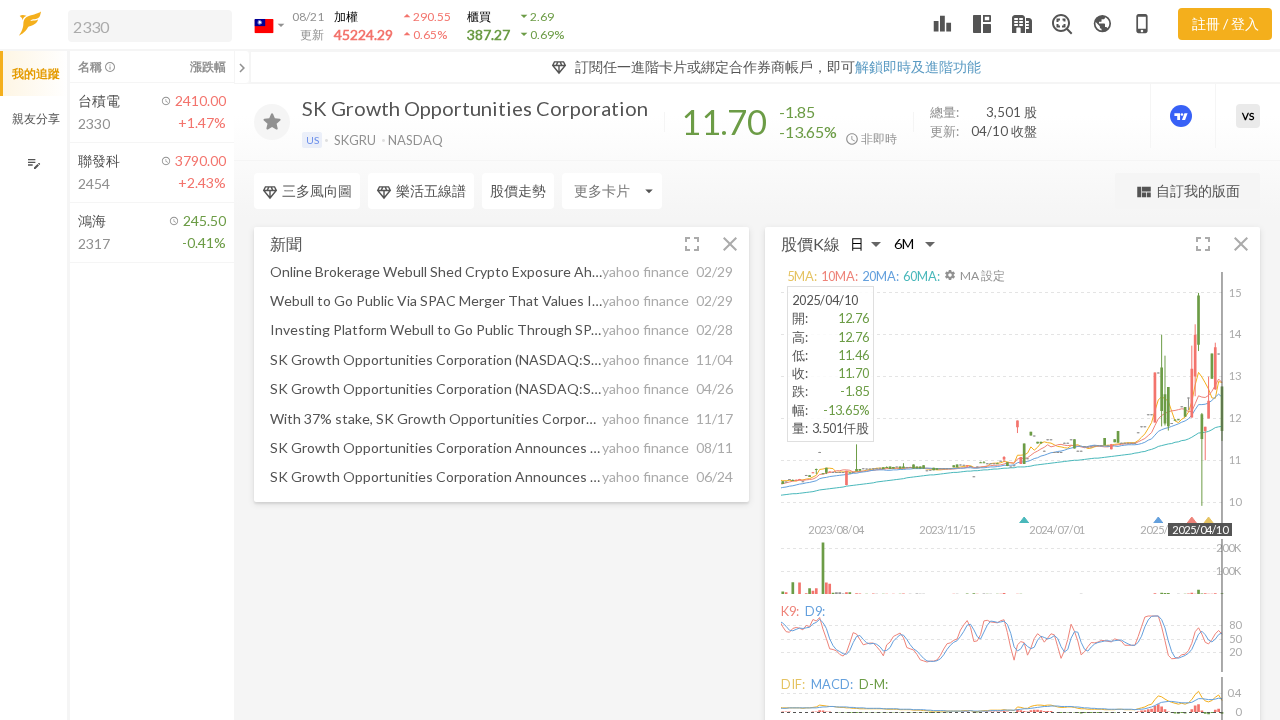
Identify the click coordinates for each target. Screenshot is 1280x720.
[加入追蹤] (272, 122)
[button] (146, 25)
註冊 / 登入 (1225, 23)
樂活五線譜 (431, 190)
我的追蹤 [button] (36, 73)
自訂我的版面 (1187, 191)
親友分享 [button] (36, 118)
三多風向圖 (317, 190)
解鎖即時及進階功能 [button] (918, 66)
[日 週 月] (866, 244)
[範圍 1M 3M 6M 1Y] (915, 244)
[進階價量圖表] (1183, 116)
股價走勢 (518, 190)
